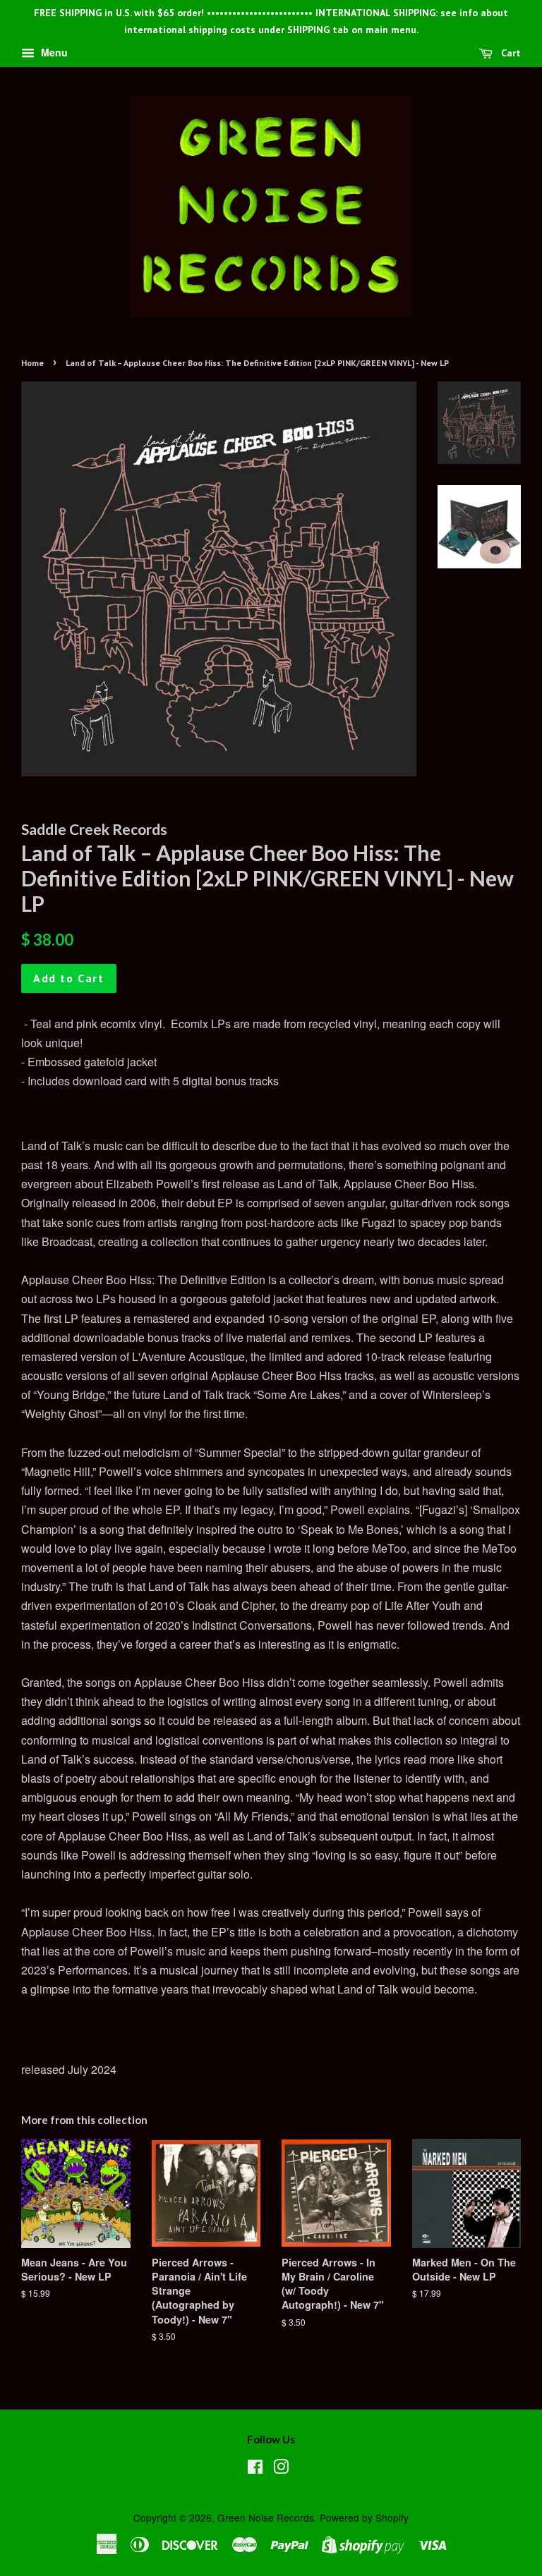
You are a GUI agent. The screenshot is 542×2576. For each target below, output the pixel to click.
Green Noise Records (266, 2517)
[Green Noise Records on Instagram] (281, 2469)
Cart (510, 53)
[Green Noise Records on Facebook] (255, 2469)
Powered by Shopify (364, 2517)
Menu (53, 52)
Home (32, 363)
